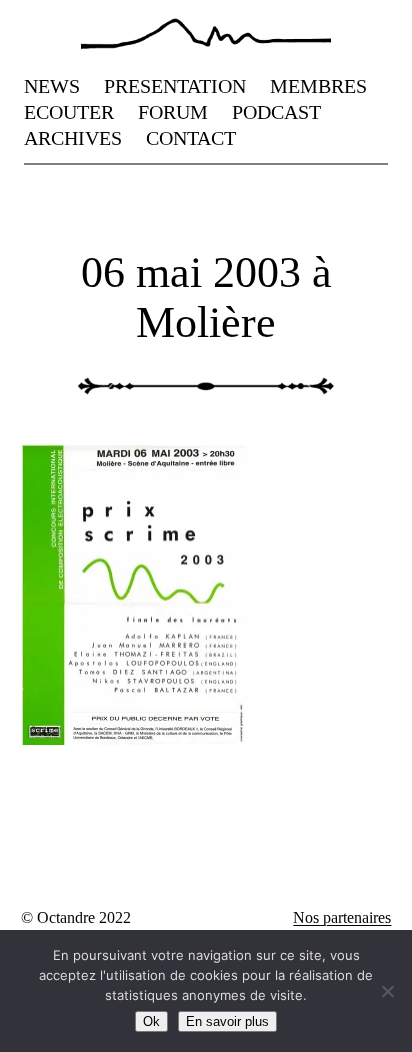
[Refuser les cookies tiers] (387, 991)
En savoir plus (227, 1021)
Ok (151, 1021)
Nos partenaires (342, 917)
